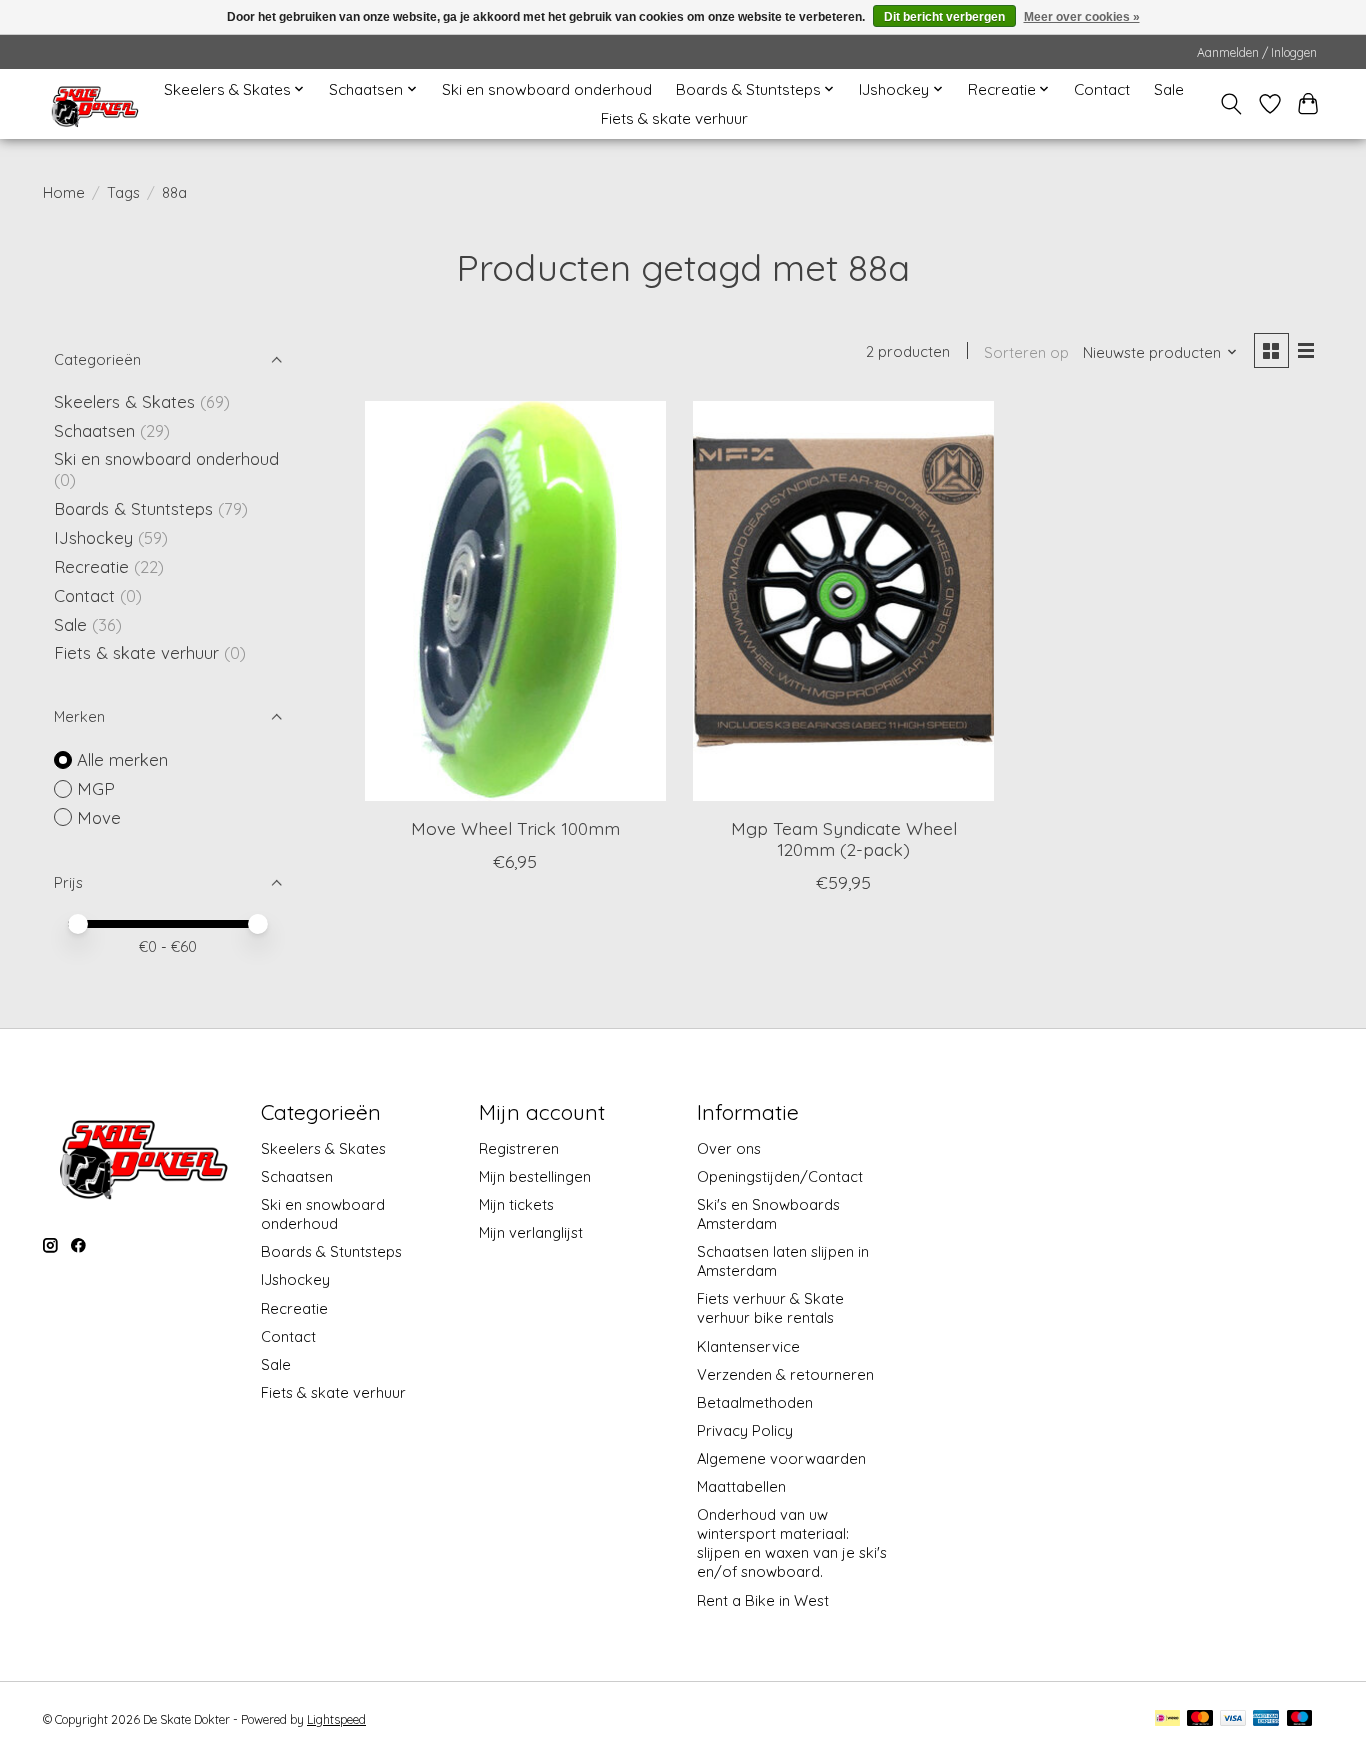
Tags (123, 192)
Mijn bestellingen (535, 1176)
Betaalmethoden (755, 1402)
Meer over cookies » (1082, 17)
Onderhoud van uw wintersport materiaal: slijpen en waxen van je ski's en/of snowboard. (792, 1543)
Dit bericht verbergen (944, 17)
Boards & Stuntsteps (133, 508)
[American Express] (1266, 1719)
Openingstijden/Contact (780, 1176)
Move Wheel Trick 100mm (515, 828)
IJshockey (93, 537)
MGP (96, 788)
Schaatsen (94, 430)
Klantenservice (748, 1346)
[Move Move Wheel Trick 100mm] (515, 601)
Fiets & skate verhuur (674, 118)
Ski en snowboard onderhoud (547, 89)
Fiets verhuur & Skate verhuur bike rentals (770, 1308)
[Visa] (1233, 1719)
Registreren (519, 1148)
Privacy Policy (745, 1430)
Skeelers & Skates (124, 401)
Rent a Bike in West (763, 1600)
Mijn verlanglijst (531, 1232)
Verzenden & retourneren (785, 1374)
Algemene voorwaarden (781, 1458)
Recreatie (91, 566)
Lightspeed (336, 1719)
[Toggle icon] (1231, 104)
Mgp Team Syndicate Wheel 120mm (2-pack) (844, 838)
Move (99, 817)
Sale (1169, 89)
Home (64, 192)
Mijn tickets (516, 1204)
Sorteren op (1026, 352)
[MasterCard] (1200, 1719)
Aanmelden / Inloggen (1257, 52)
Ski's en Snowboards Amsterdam (768, 1214)
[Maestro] (1300, 1719)
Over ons (729, 1148)
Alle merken (122, 759)
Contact (1102, 89)
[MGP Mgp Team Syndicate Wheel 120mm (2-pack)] (843, 601)
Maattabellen (741, 1486)
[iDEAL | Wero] (1167, 1719)
